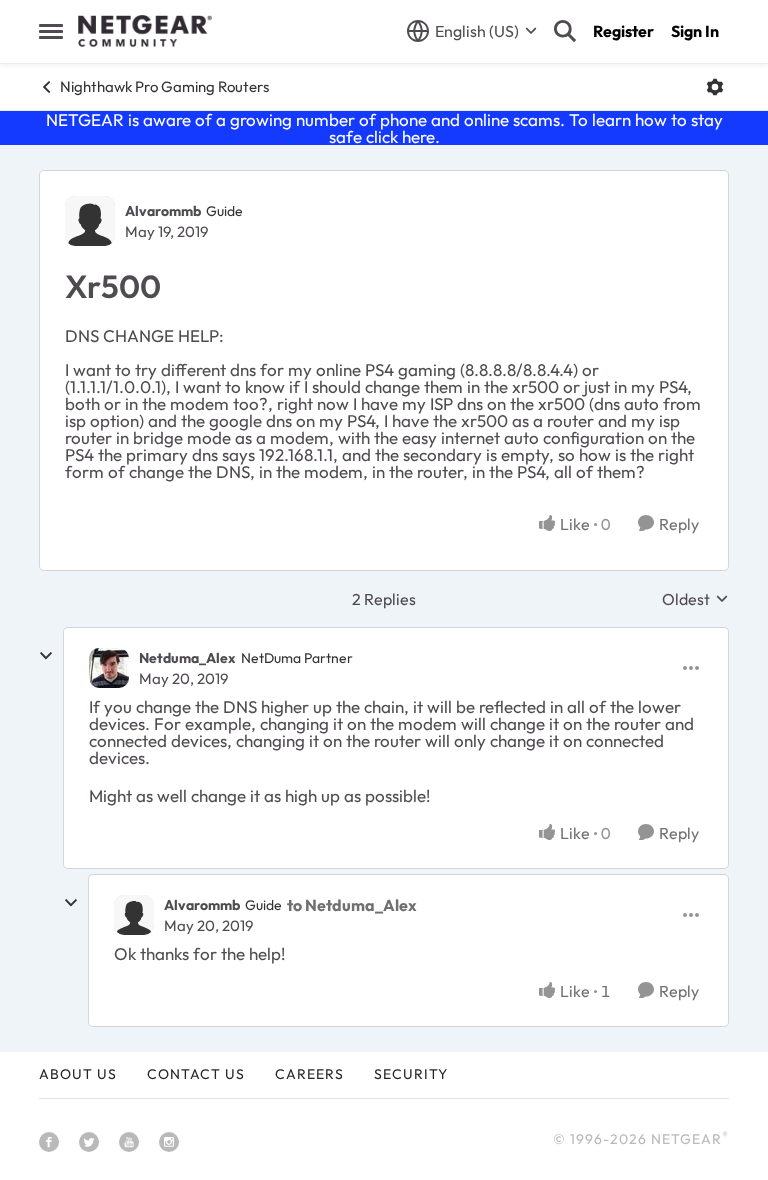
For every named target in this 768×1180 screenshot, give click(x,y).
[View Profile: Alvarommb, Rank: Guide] (90, 221)
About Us (78, 1074)
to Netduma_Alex (352, 905)
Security (411, 1074)
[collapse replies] (46, 656)
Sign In (695, 31)
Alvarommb (163, 211)
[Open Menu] (715, 87)
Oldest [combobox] (695, 599)
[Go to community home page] (145, 31)
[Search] (565, 31)
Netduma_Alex (187, 658)
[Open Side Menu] (51, 31)
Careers (309, 1074)
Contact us (196, 1074)
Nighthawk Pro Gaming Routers (164, 86)
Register (623, 31)
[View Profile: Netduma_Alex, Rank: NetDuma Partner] (109, 668)
